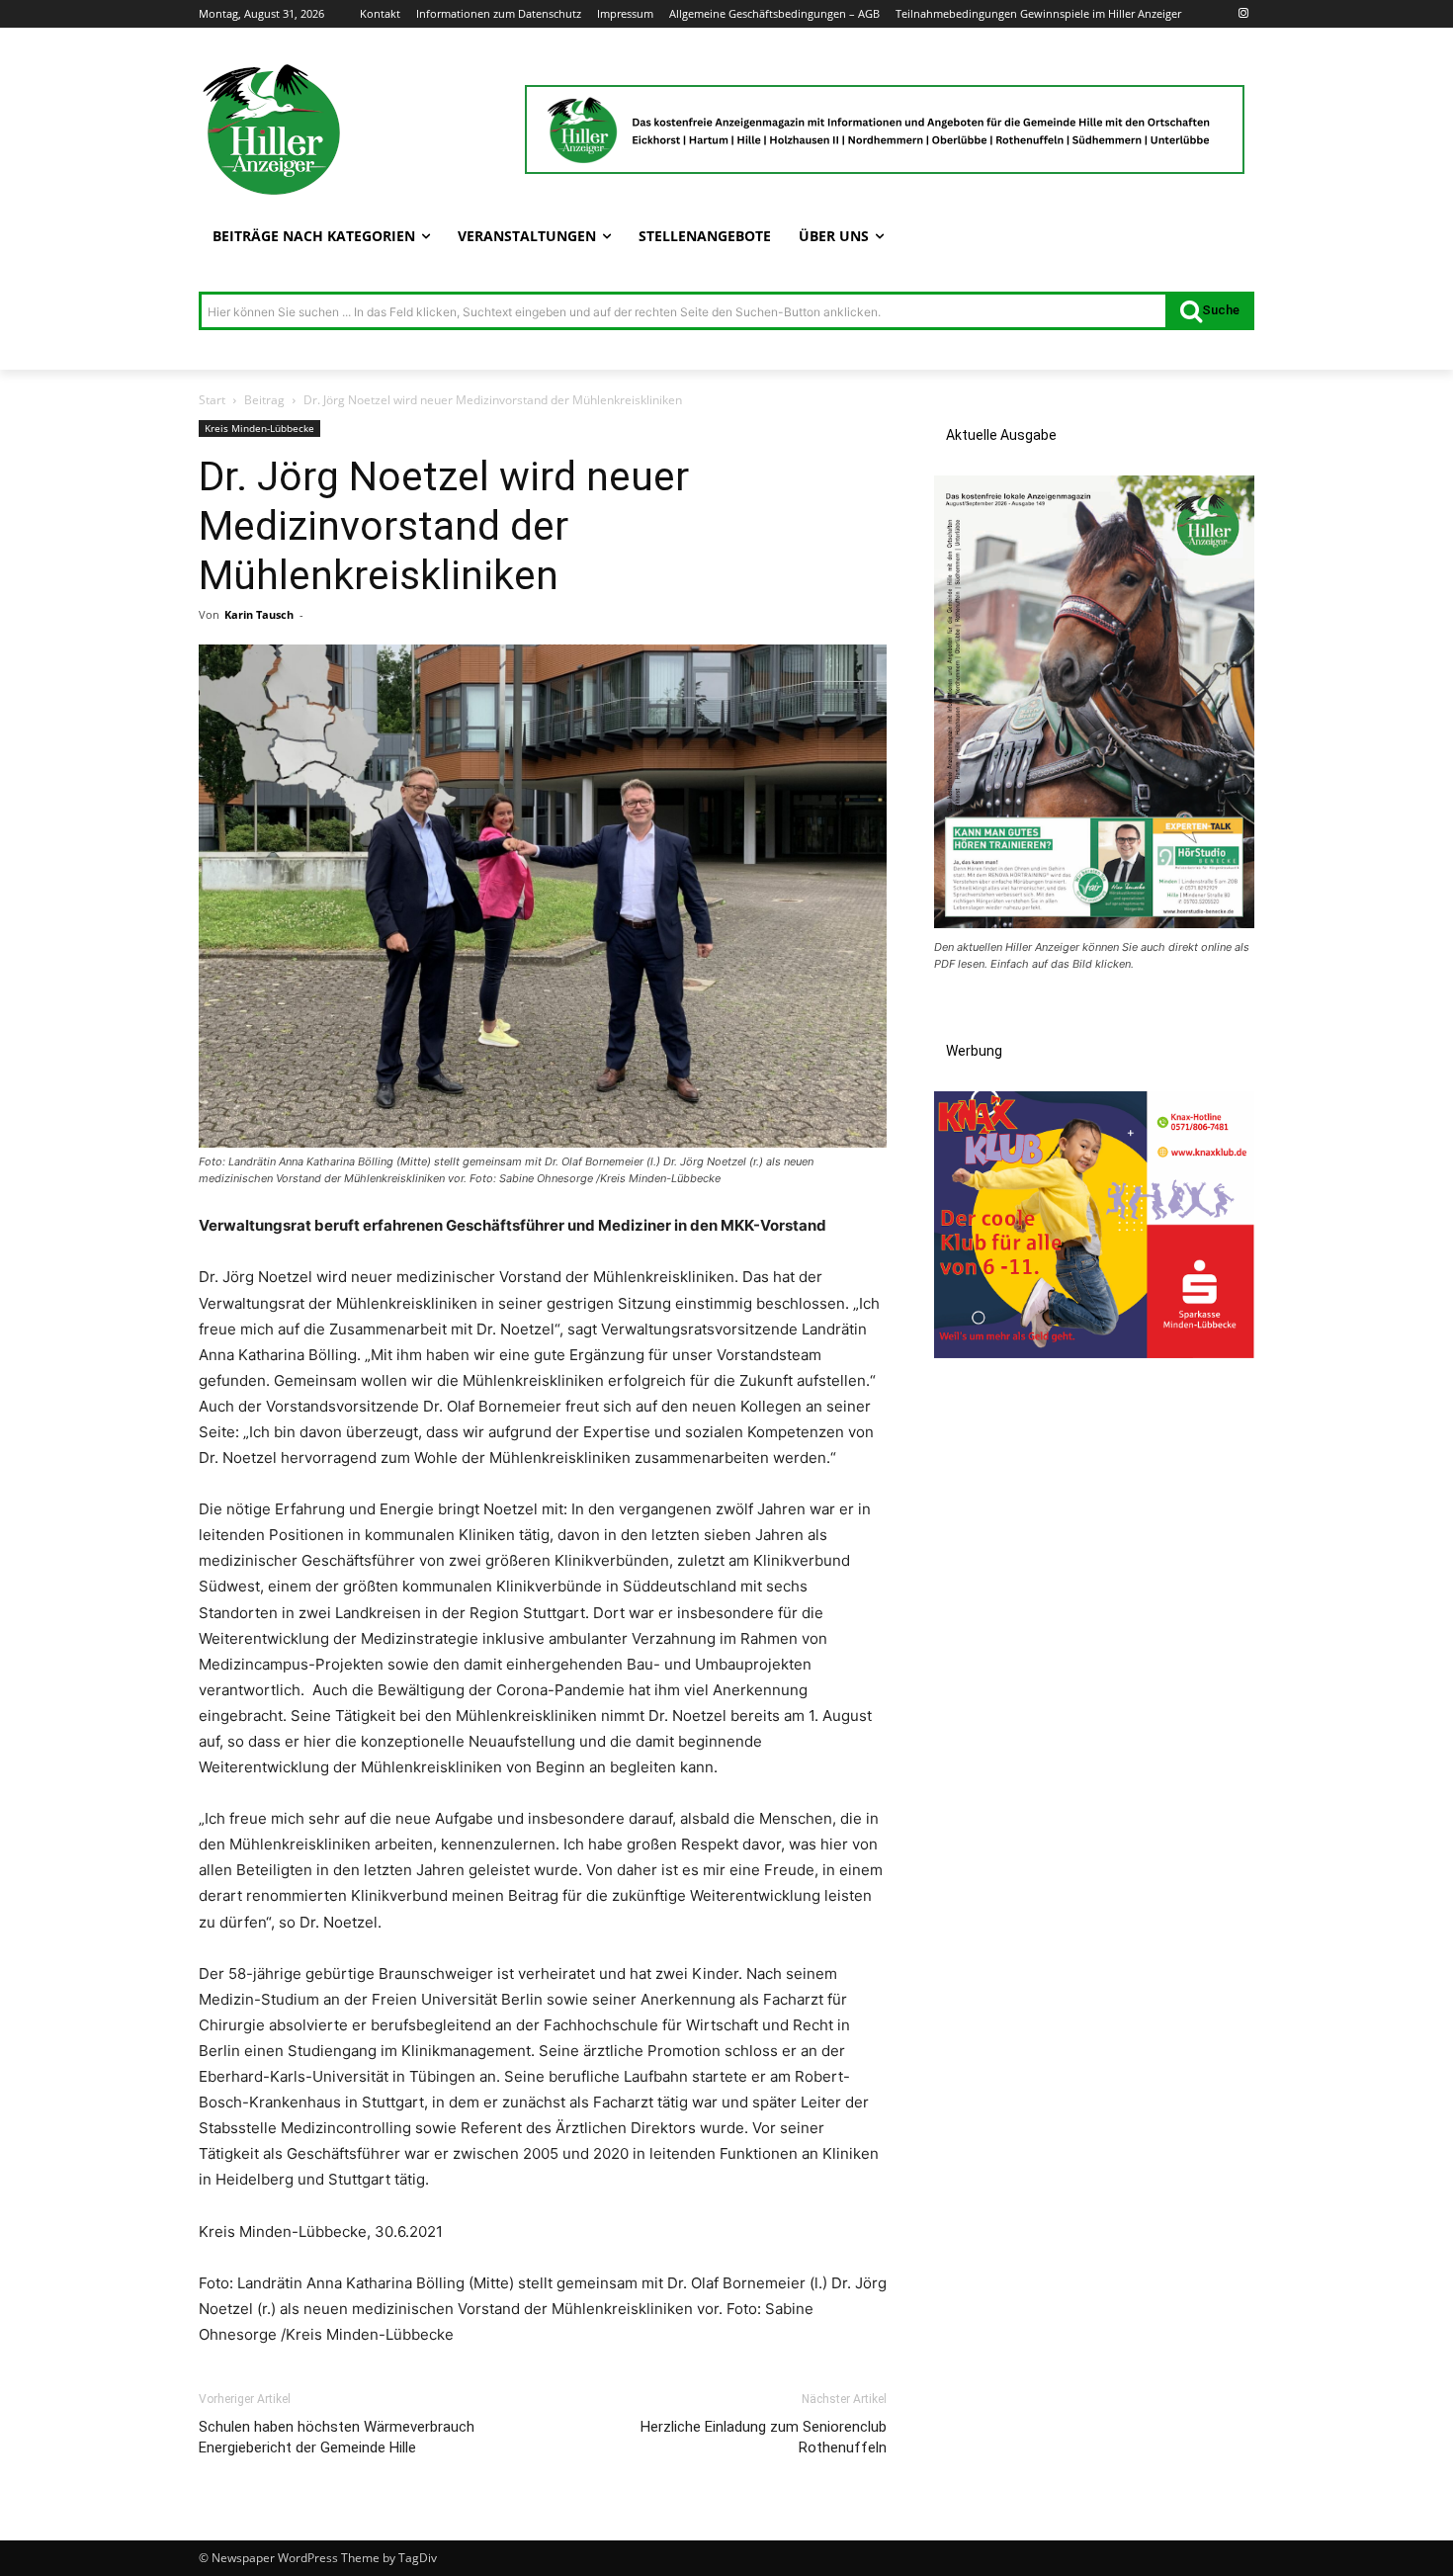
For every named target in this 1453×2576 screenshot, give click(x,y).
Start (212, 400)
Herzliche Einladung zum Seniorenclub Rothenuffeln (764, 2437)
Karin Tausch (259, 614)
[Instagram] (1243, 14)
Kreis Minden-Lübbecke (259, 428)
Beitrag (264, 400)
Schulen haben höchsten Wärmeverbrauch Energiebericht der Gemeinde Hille (337, 2437)
